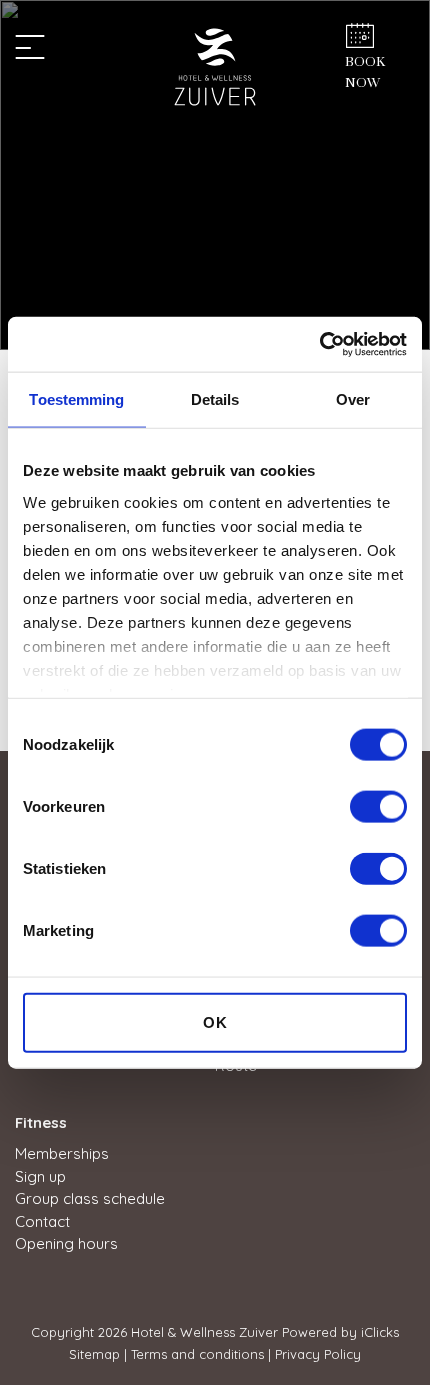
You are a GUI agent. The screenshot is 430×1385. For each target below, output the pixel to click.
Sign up (40, 1176)
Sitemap (94, 1354)
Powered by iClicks (340, 1332)
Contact (42, 1221)
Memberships (62, 1153)
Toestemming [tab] (76, 399)
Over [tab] (353, 399)
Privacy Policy (318, 1354)
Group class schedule (90, 1198)
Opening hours (66, 1243)
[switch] (378, 807)
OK (215, 1022)
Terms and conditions (197, 1354)
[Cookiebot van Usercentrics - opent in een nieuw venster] (319, 344)
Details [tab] (215, 399)
